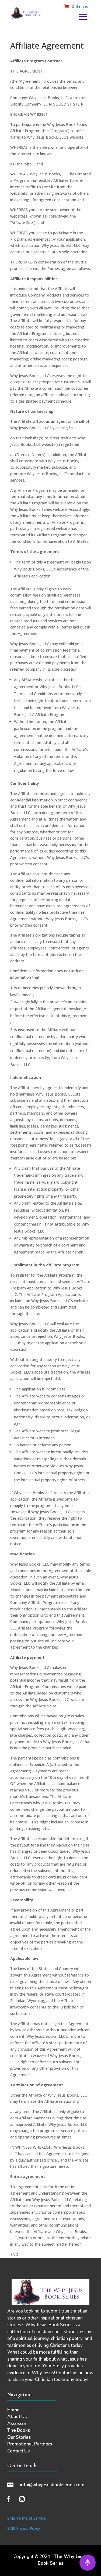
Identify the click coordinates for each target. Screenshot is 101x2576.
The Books (19, 2430)
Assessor (17, 2424)
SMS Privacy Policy (24, 2528)
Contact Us (18, 2451)
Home (13, 2410)
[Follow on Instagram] (22, 2499)
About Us (17, 2417)
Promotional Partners (30, 2444)
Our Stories (19, 2437)
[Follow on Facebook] (9, 2499)
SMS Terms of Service (27, 2518)
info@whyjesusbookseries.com (52, 2485)
